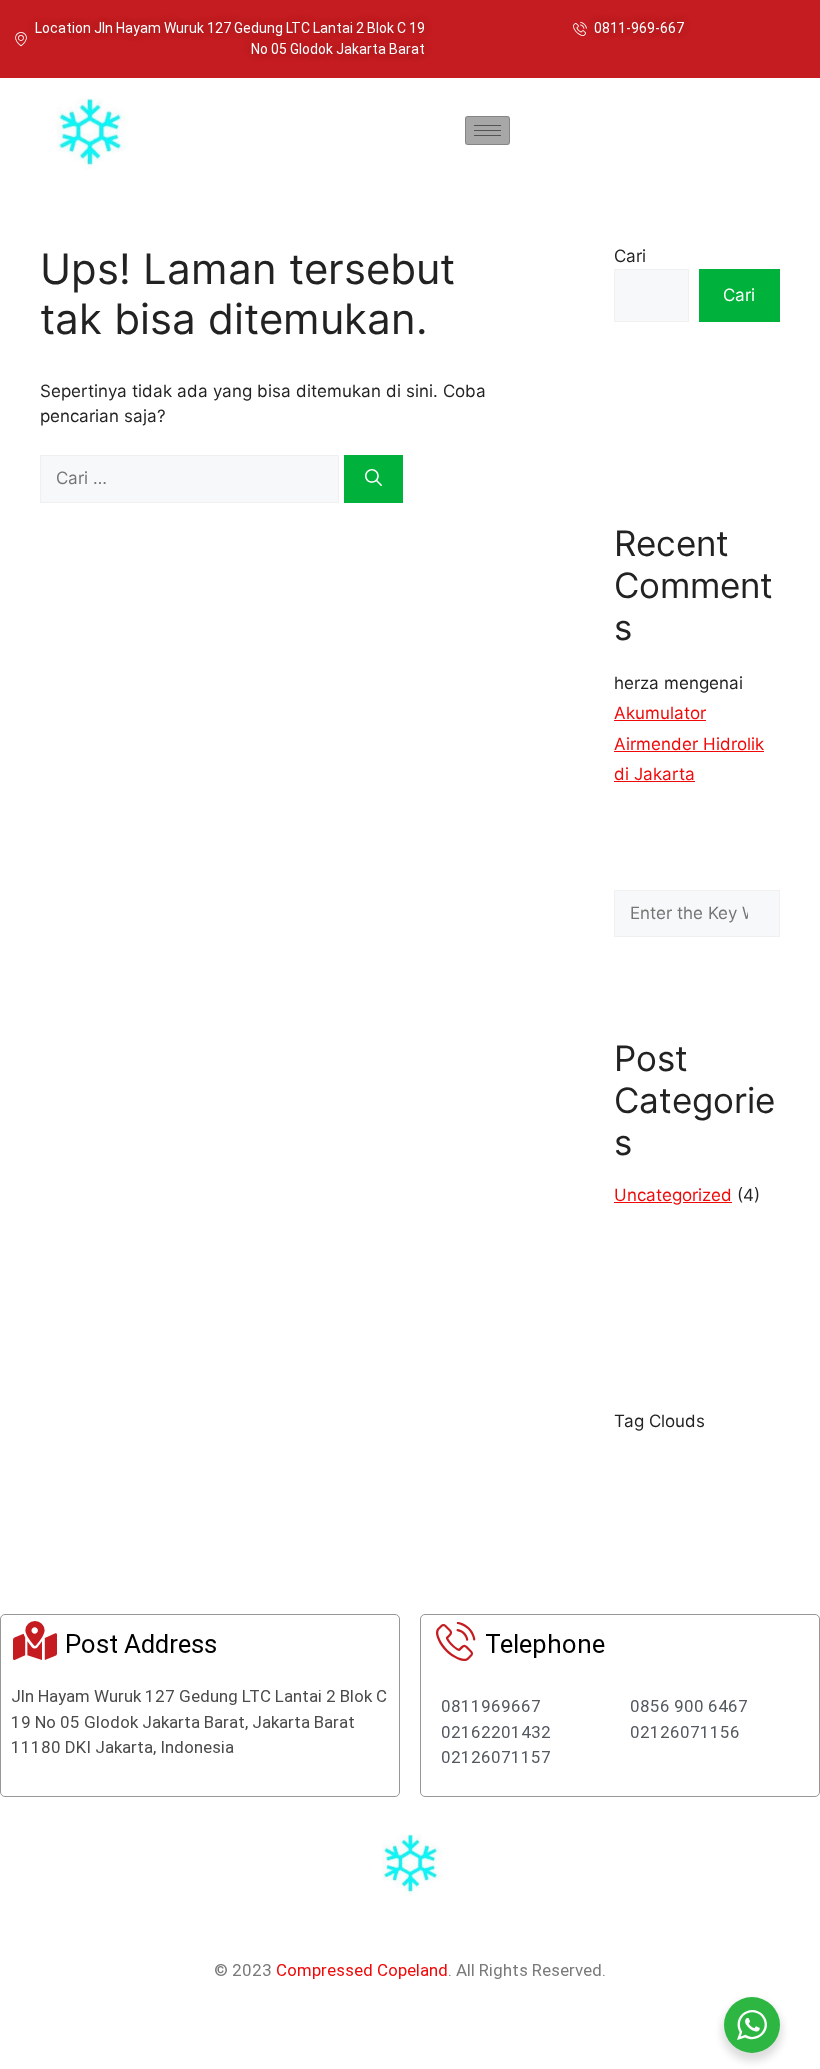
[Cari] (373, 479)
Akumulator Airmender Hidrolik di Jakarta (689, 743)
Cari (630, 256)
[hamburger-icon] (487, 130)
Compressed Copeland (362, 1970)
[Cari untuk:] (192, 478)
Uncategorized (673, 1195)
